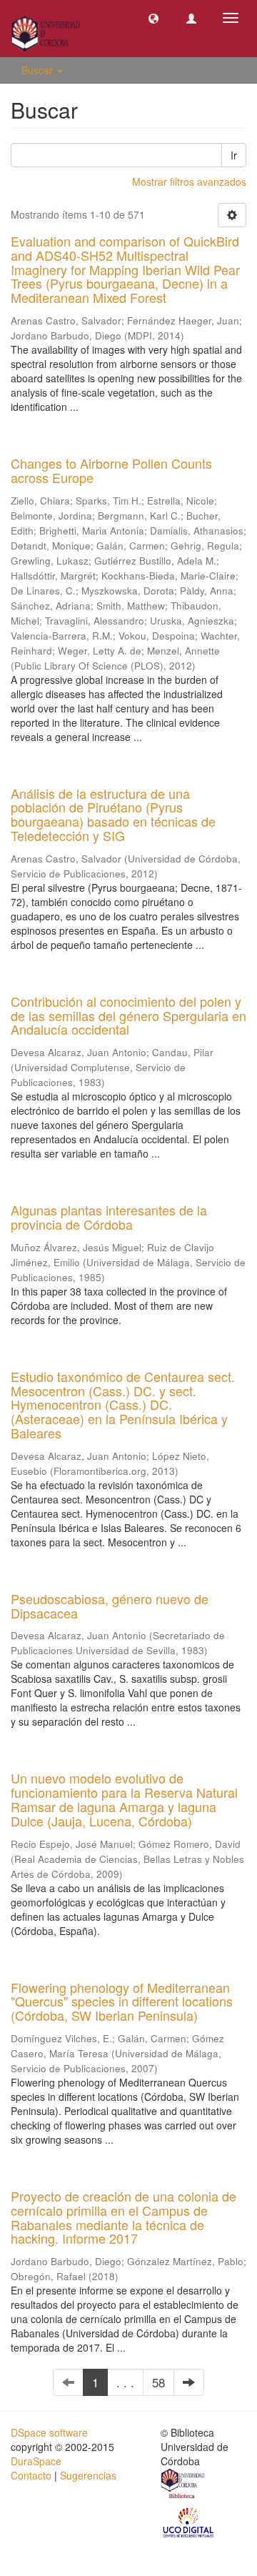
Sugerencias (88, 2475)
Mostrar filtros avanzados (189, 181)
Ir (234, 155)
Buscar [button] (39, 70)
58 (158, 2382)
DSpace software (49, 2432)
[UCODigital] (189, 2522)
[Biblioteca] (183, 2485)
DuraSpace (36, 2461)
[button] (153, 18)
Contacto (31, 2475)
